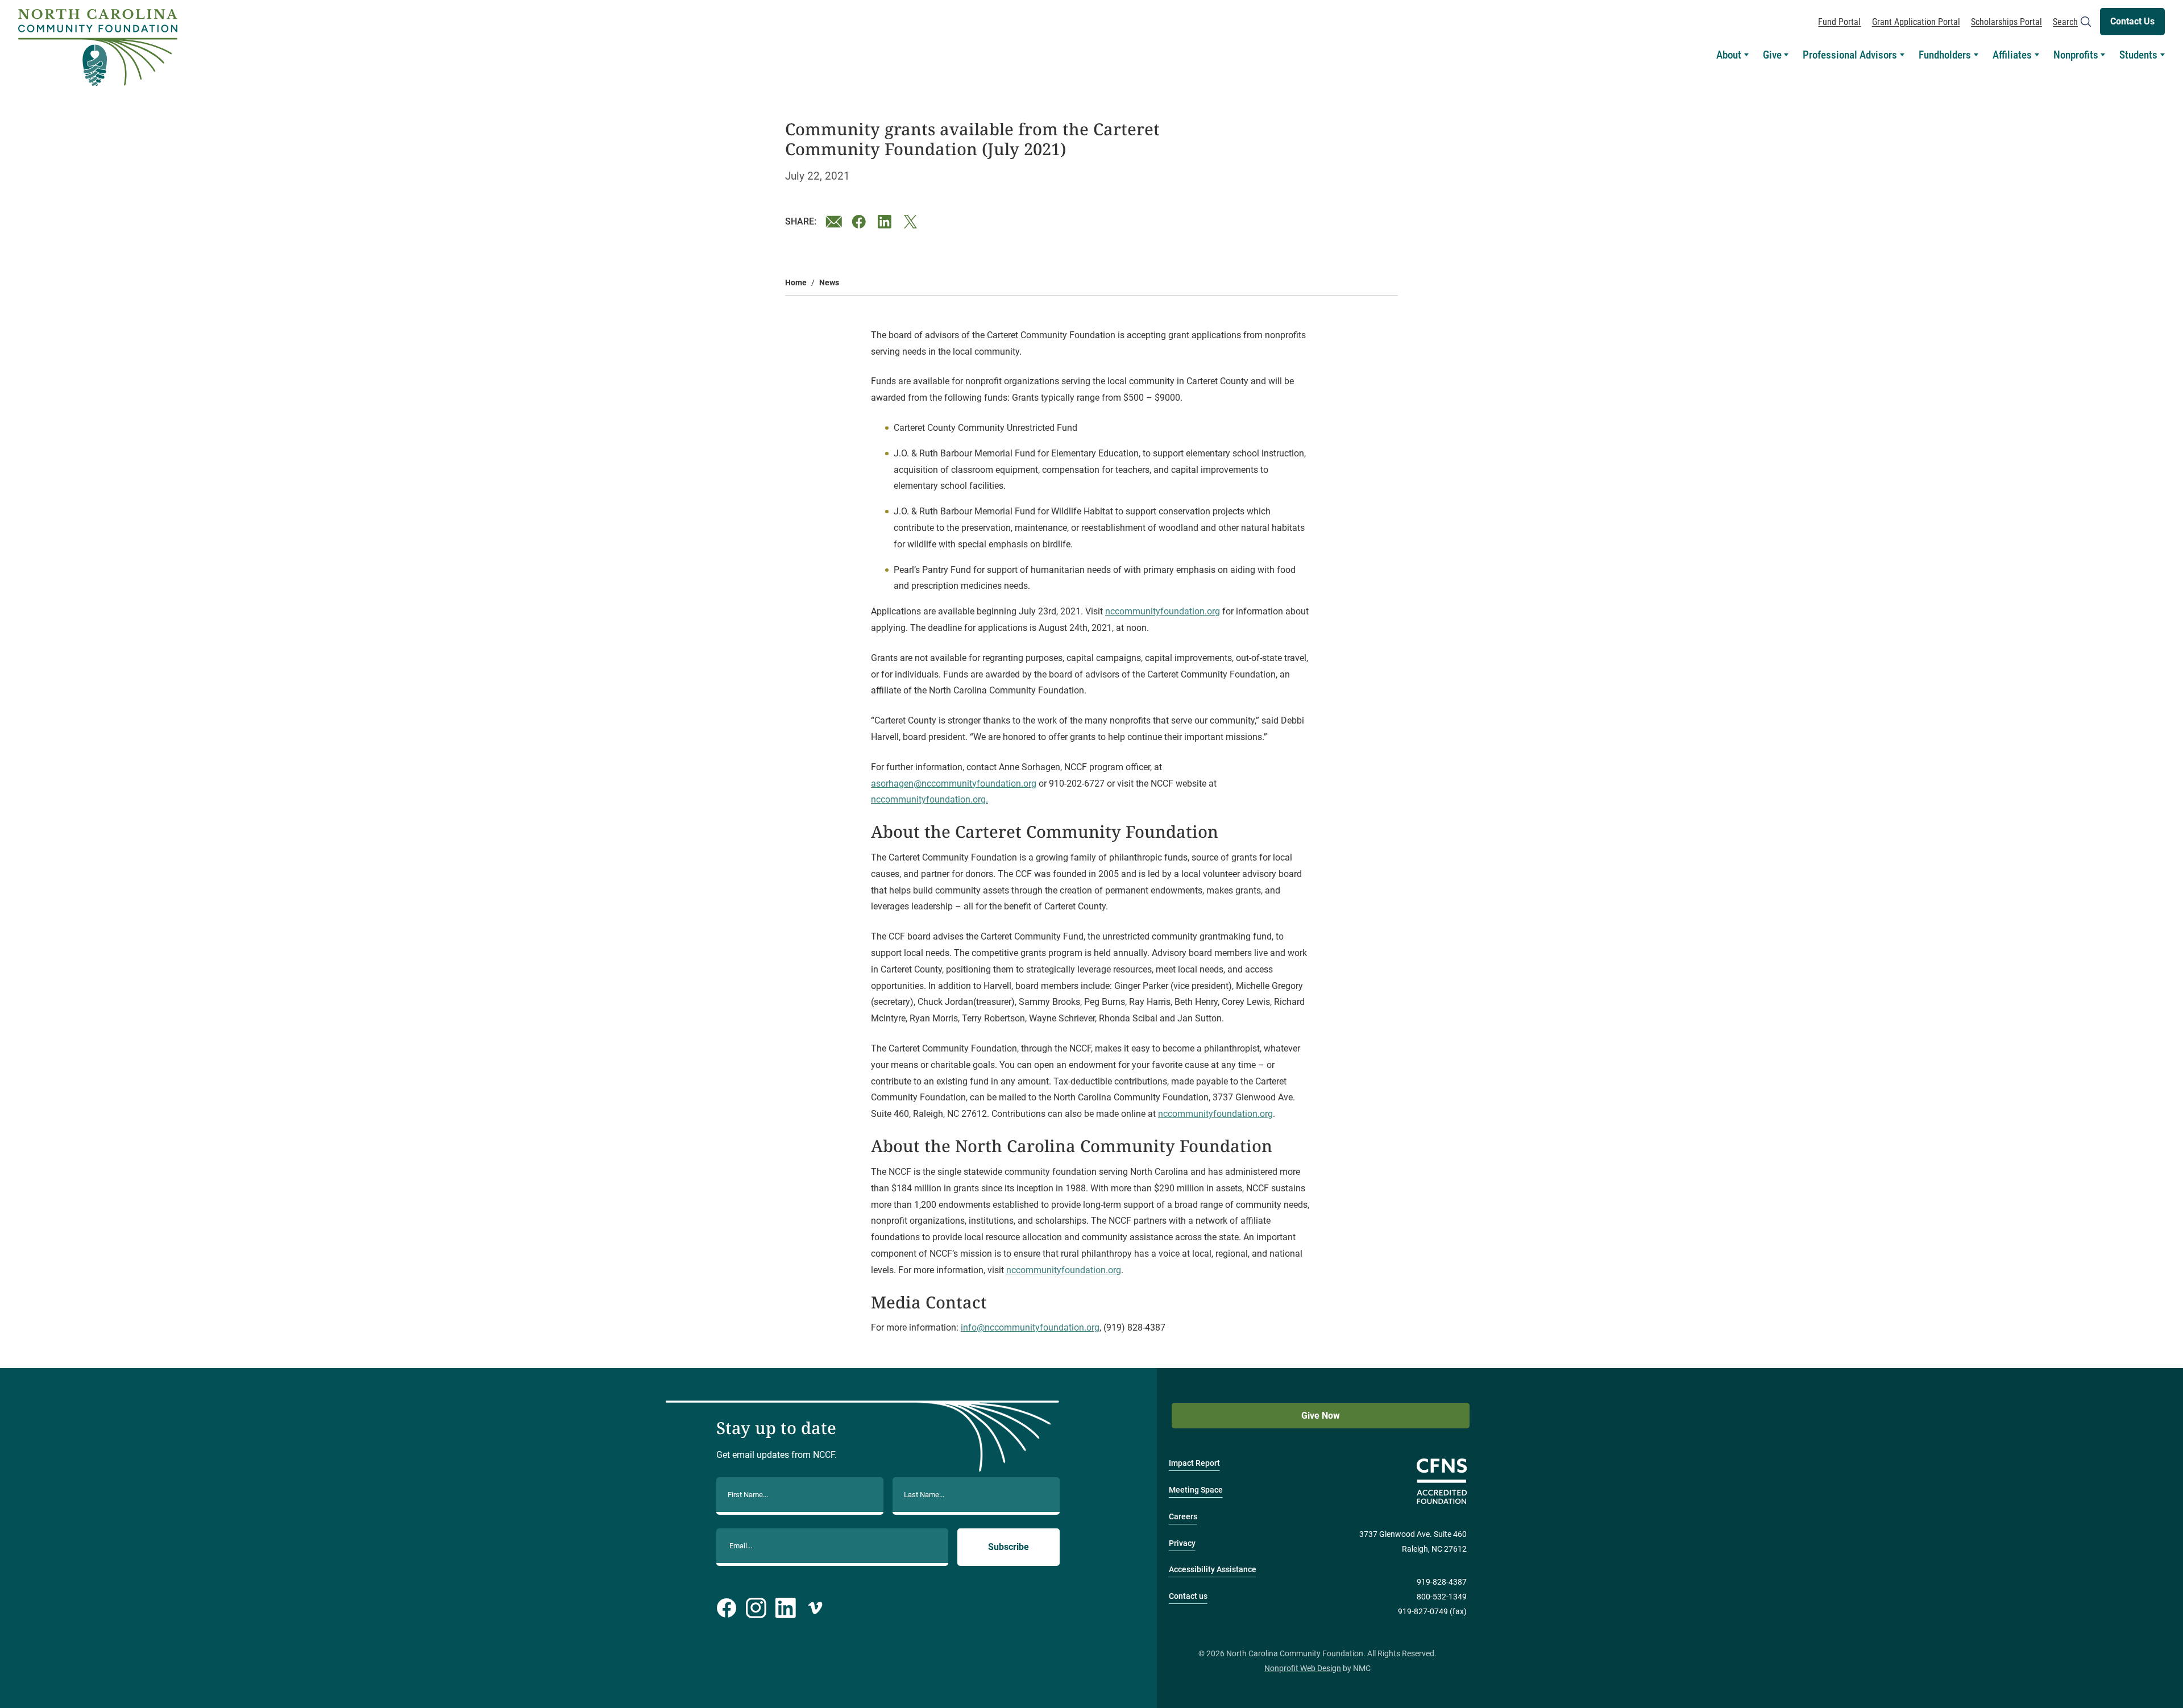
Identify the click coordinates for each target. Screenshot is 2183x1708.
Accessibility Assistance (1213, 1570)
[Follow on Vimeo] (815, 1608)
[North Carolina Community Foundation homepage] (98, 48)
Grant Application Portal (1916, 22)
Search (2065, 22)
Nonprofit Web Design (1303, 1668)
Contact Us (2132, 21)
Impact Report (1194, 1463)
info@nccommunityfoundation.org (1030, 1327)
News (829, 283)
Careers (1183, 1517)
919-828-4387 (1442, 1582)
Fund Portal (1839, 22)
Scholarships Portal (2006, 22)
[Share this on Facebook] (860, 222)
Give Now (1321, 1416)
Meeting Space (1196, 1490)
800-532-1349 (1442, 1597)
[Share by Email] (834, 222)
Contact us (1188, 1596)
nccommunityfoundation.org (1163, 611)
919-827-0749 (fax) (1432, 1612)
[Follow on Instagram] (756, 1608)
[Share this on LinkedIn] (886, 222)
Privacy (1182, 1543)
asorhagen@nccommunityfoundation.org (954, 784)
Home (796, 283)
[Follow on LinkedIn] (786, 1608)
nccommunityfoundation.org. (929, 799)
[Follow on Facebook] (727, 1608)
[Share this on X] (912, 222)
